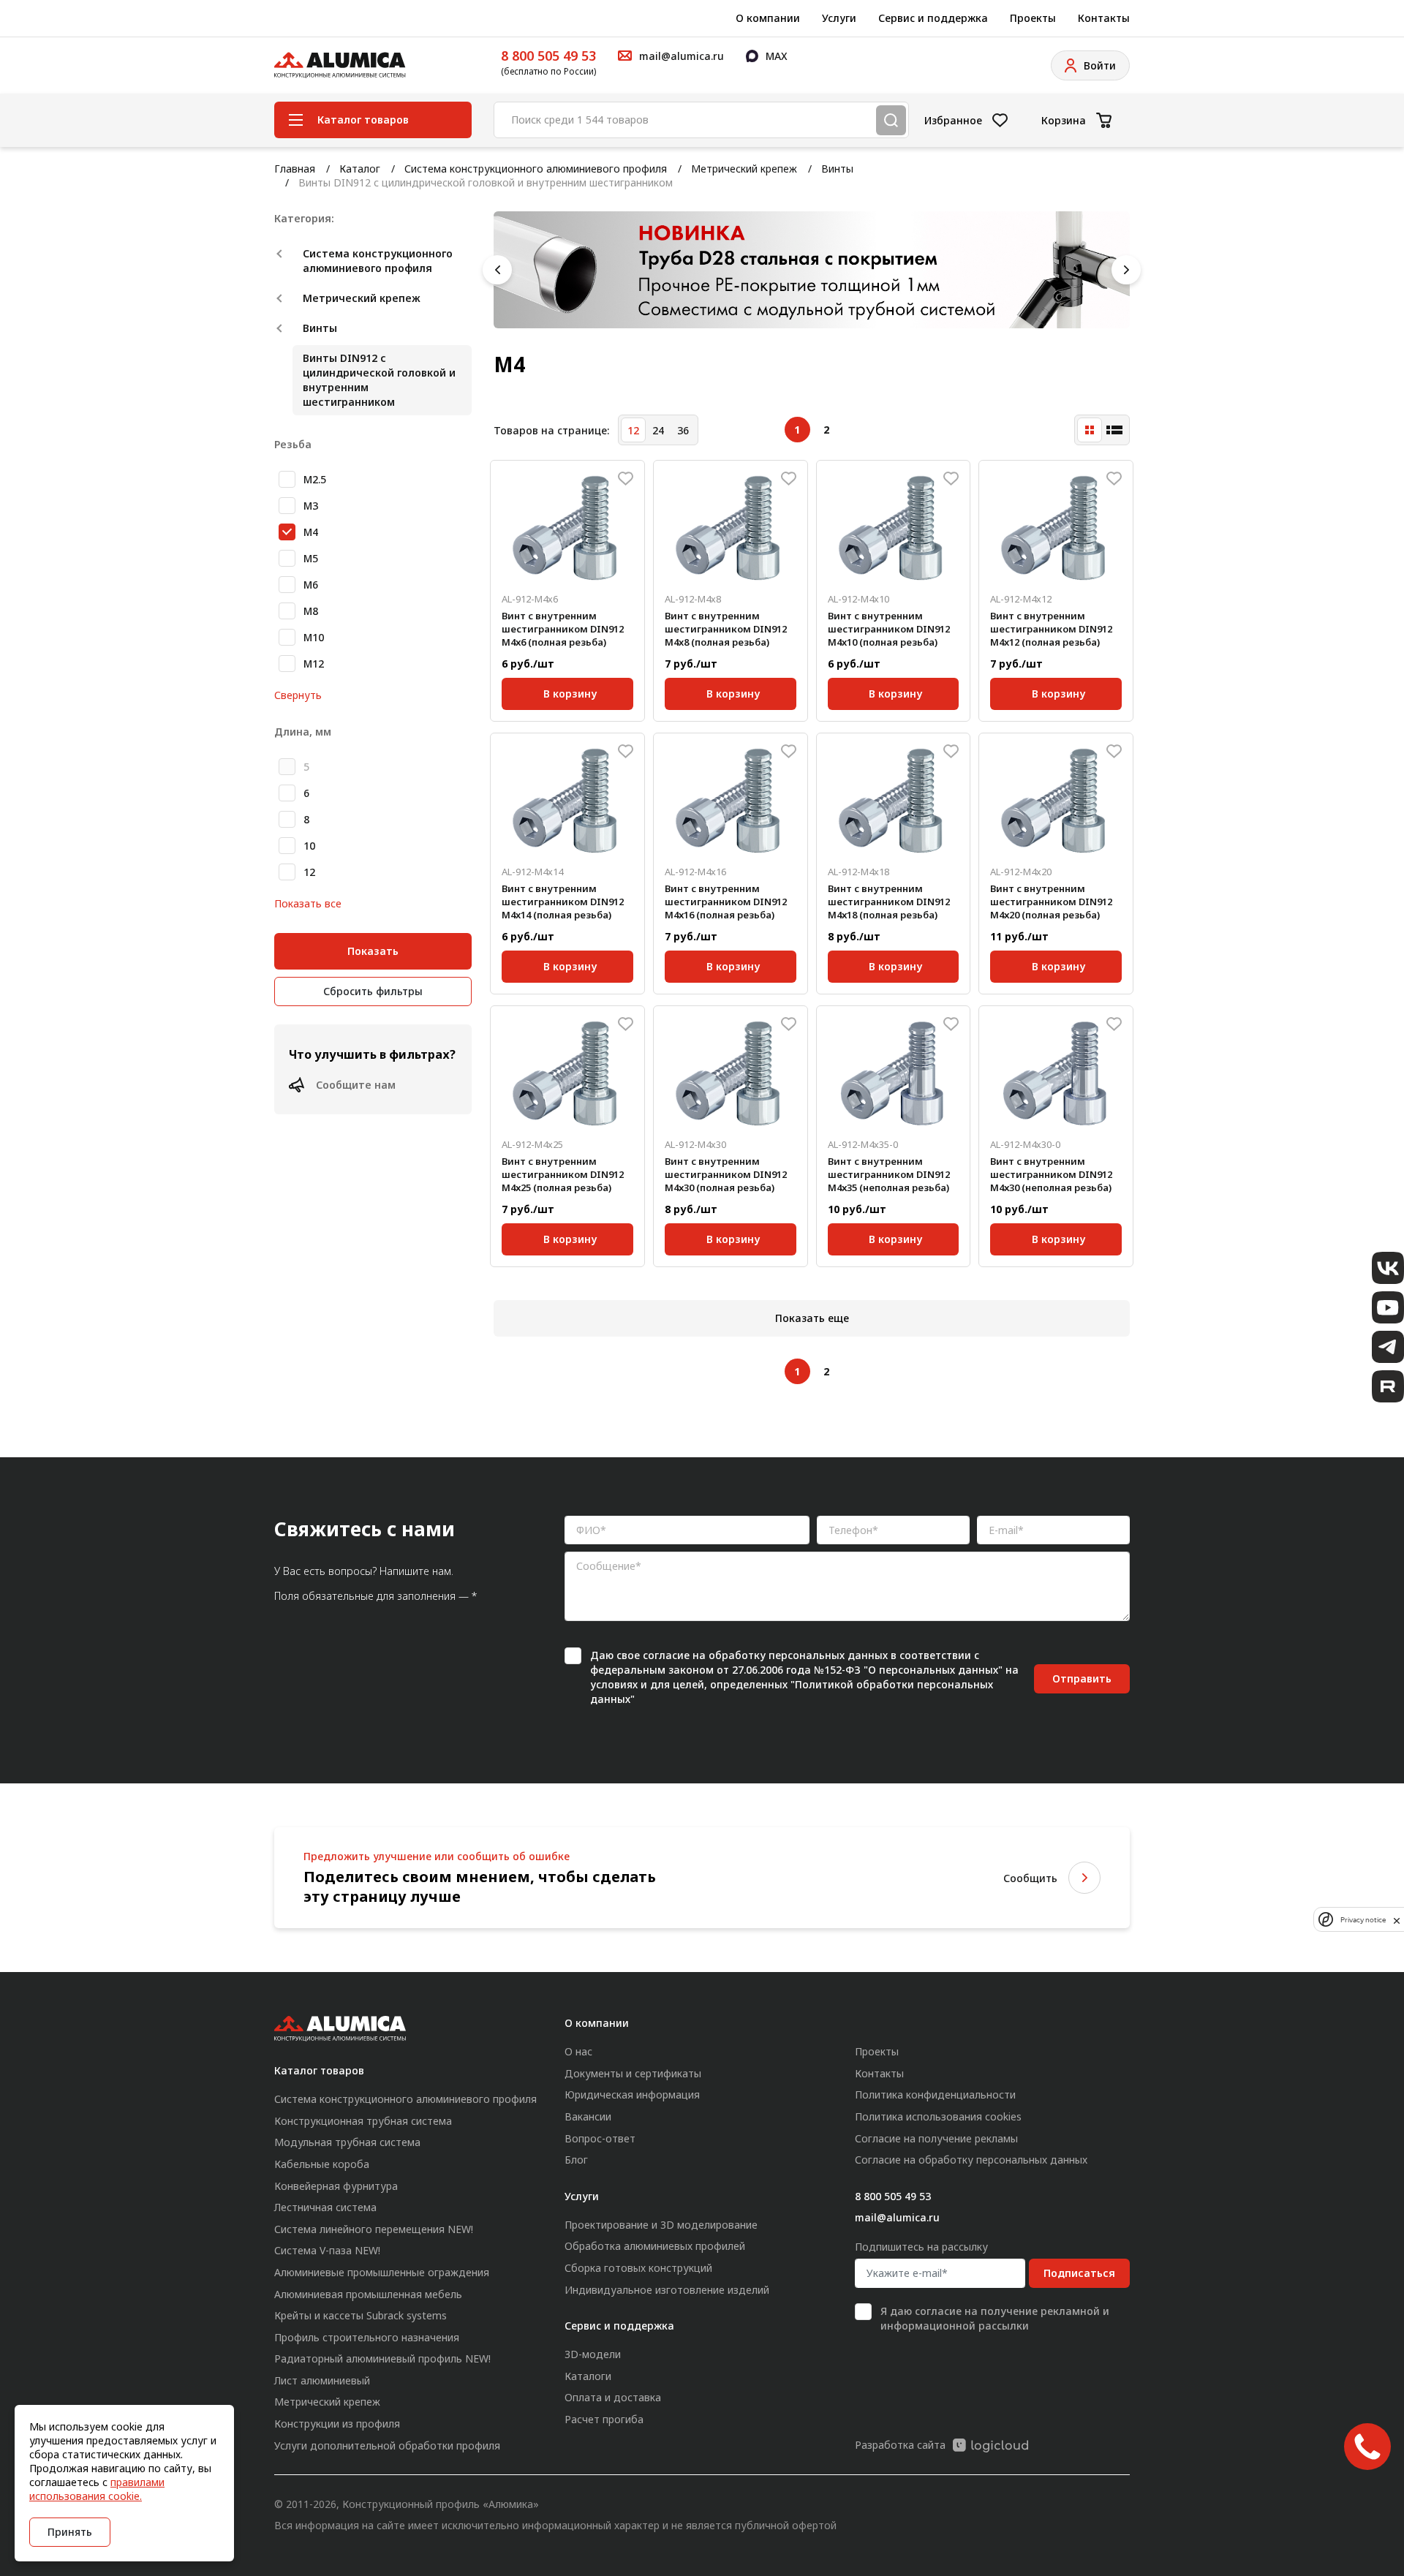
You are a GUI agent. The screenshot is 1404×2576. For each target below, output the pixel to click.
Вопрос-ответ (600, 2138)
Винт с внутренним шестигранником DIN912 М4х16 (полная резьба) (726, 902)
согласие (666, 1655)
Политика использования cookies (938, 2116)
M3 (311, 506)
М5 (311, 558)
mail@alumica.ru (897, 2217)
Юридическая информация (632, 2095)
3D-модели (593, 2354)
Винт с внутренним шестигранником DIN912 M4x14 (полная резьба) (563, 902)
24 (658, 430)
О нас (578, 2051)
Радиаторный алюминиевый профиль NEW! (382, 2358)
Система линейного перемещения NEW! (374, 2229)
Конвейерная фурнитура (336, 2186)
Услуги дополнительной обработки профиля (387, 2445)
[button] (497, 270)
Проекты (1033, 18)
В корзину (570, 691)
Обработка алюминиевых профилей (655, 2246)
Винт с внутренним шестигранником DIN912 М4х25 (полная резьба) (563, 1174)
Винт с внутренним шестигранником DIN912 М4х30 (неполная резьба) (1051, 1174)
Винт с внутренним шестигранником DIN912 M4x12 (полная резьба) (1051, 629)
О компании (768, 18)
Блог (576, 2160)
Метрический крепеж (744, 169)
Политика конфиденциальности (935, 2095)
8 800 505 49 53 (548, 56)
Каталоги (588, 2376)
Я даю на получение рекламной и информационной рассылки (995, 2318)
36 (683, 430)
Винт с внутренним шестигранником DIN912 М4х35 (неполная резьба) (889, 1174)
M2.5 (315, 479)
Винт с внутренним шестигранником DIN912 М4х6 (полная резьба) (563, 629)
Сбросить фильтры (373, 991)
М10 (314, 637)
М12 (314, 664)
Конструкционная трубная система (363, 2121)
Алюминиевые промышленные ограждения (382, 2272)
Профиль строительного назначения (367, 2337)
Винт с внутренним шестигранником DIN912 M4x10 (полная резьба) (889, 629)
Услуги (839, 18)
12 (309, 872)
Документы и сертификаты (633, 2073)
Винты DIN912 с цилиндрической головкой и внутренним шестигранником (379, 380)
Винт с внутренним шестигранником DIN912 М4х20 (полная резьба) (1051, 902)
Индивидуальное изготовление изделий (667, 2290)
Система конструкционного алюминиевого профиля (536, 169)
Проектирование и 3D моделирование (661, 2225)
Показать (373, 951)
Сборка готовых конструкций (638, 2268)
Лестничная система (325, 2207)
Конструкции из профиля (337, 2424)
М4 (311, 532)
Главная (295, 169)
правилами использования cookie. (97, 2489)
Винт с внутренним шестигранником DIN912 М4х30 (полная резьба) (726, 1174)
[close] (1397, 1919)
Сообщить (1030, 1878)
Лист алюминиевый (322, 2380)
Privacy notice (1363, 1920)
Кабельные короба (322, 2164)
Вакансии (588, 2116)
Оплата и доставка (613, 2397)
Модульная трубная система (347, 2142)
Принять (70, 2532)
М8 (311, 611)
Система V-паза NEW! (327, 2250)
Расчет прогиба (604, 2419)
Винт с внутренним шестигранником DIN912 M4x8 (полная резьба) (726, 629)
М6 (311, 585)
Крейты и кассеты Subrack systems (361, 2315)
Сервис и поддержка (933, 18)
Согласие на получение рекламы (936, 2138)
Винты (837, 169)
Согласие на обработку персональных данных (971, 2160)
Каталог (360, 169)
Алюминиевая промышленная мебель (368, 2294)
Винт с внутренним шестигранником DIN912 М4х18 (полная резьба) (889, 902)
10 (309, 846)
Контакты (1104, 18)
